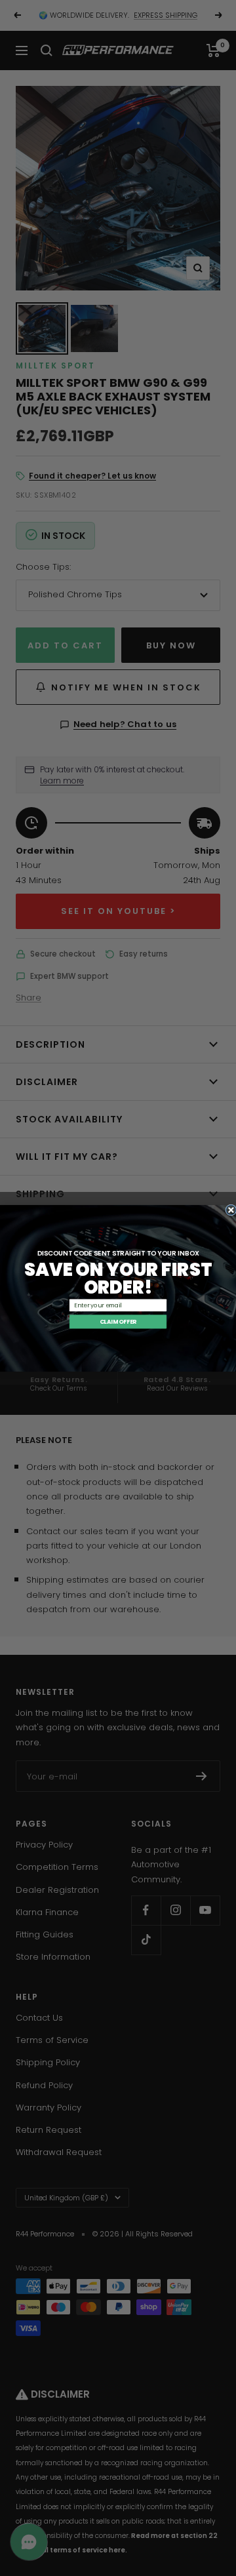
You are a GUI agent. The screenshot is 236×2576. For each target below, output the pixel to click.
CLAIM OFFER (118, 1321)
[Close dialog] (231, 1209)
